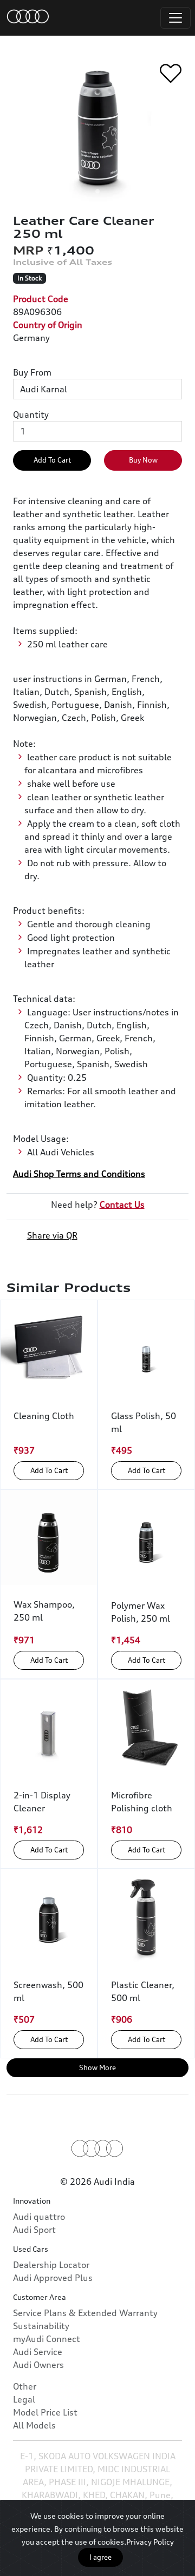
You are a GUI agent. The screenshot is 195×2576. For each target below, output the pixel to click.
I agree (100, 2557)
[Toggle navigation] (175, 18)
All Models (34, 2425)
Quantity (31, 414)
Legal (24, 2399)
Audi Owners (38, 2365)
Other (25, 2386)
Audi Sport (34, 2230)
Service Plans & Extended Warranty (85, 2313)
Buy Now (143, 460)
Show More (97, 2068)
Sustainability (41, 2326)
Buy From (32, 372)
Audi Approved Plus (53, 2278)
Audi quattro (39, 2217)
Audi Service (38, 2352)
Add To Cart (52, 460)
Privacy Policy (150, 2542)
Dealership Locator (51, 2265)
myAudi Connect (47, 2339)
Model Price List (45, 2412)
